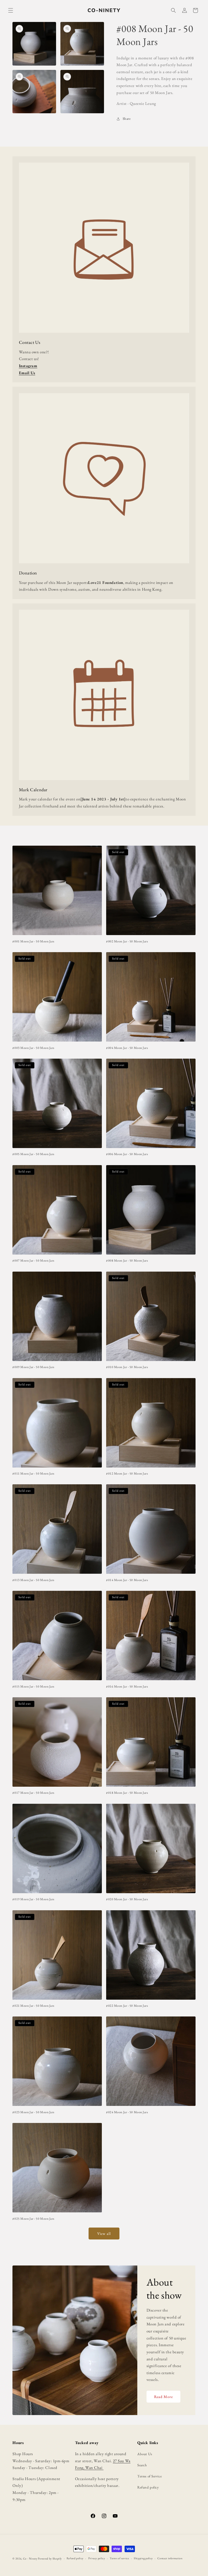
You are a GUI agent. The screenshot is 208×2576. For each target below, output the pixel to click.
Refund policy (148, 2487)
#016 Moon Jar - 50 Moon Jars (127, 1687)
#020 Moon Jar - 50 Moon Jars (127, 1899)
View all (104, 2234)
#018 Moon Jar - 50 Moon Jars (127, 1793)
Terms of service (119, 2558)
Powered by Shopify (50, 2559)
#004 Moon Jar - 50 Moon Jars (127, 1048)
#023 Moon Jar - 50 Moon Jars (33, 2112)
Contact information (170, 2558)
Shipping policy (143, 2558)
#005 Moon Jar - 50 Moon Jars (33, 1154)
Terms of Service (149, 2476)
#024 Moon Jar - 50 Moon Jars (127, 2112)
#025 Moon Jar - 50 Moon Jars (33, 2219)
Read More (163, 2397)
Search (142, 2465)
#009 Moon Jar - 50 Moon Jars (33, 1367)
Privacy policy (97, 2558)
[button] (11, 10)
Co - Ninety (30, 2559)
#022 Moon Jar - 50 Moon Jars (127, 2006)
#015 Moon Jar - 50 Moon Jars (33, 1687)
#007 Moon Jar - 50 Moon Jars (33, 1261)
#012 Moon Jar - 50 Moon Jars (127, 1474)
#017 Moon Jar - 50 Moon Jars (33, 1793)
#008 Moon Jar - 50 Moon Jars (127, 1261)
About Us (145, 2454)
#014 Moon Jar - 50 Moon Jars (127, 1580)
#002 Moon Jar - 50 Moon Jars (127, 941)
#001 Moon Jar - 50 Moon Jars (33, 941)
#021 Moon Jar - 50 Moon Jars (33, 2006)
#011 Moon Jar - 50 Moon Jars (33, 1474)
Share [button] (127, 119)
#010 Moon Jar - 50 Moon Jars (127, 1367)
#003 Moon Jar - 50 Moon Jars (33, 1048)
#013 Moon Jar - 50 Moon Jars (33, 1580)
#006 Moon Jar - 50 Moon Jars (127, 1154)
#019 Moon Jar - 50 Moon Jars (33, 1899)
